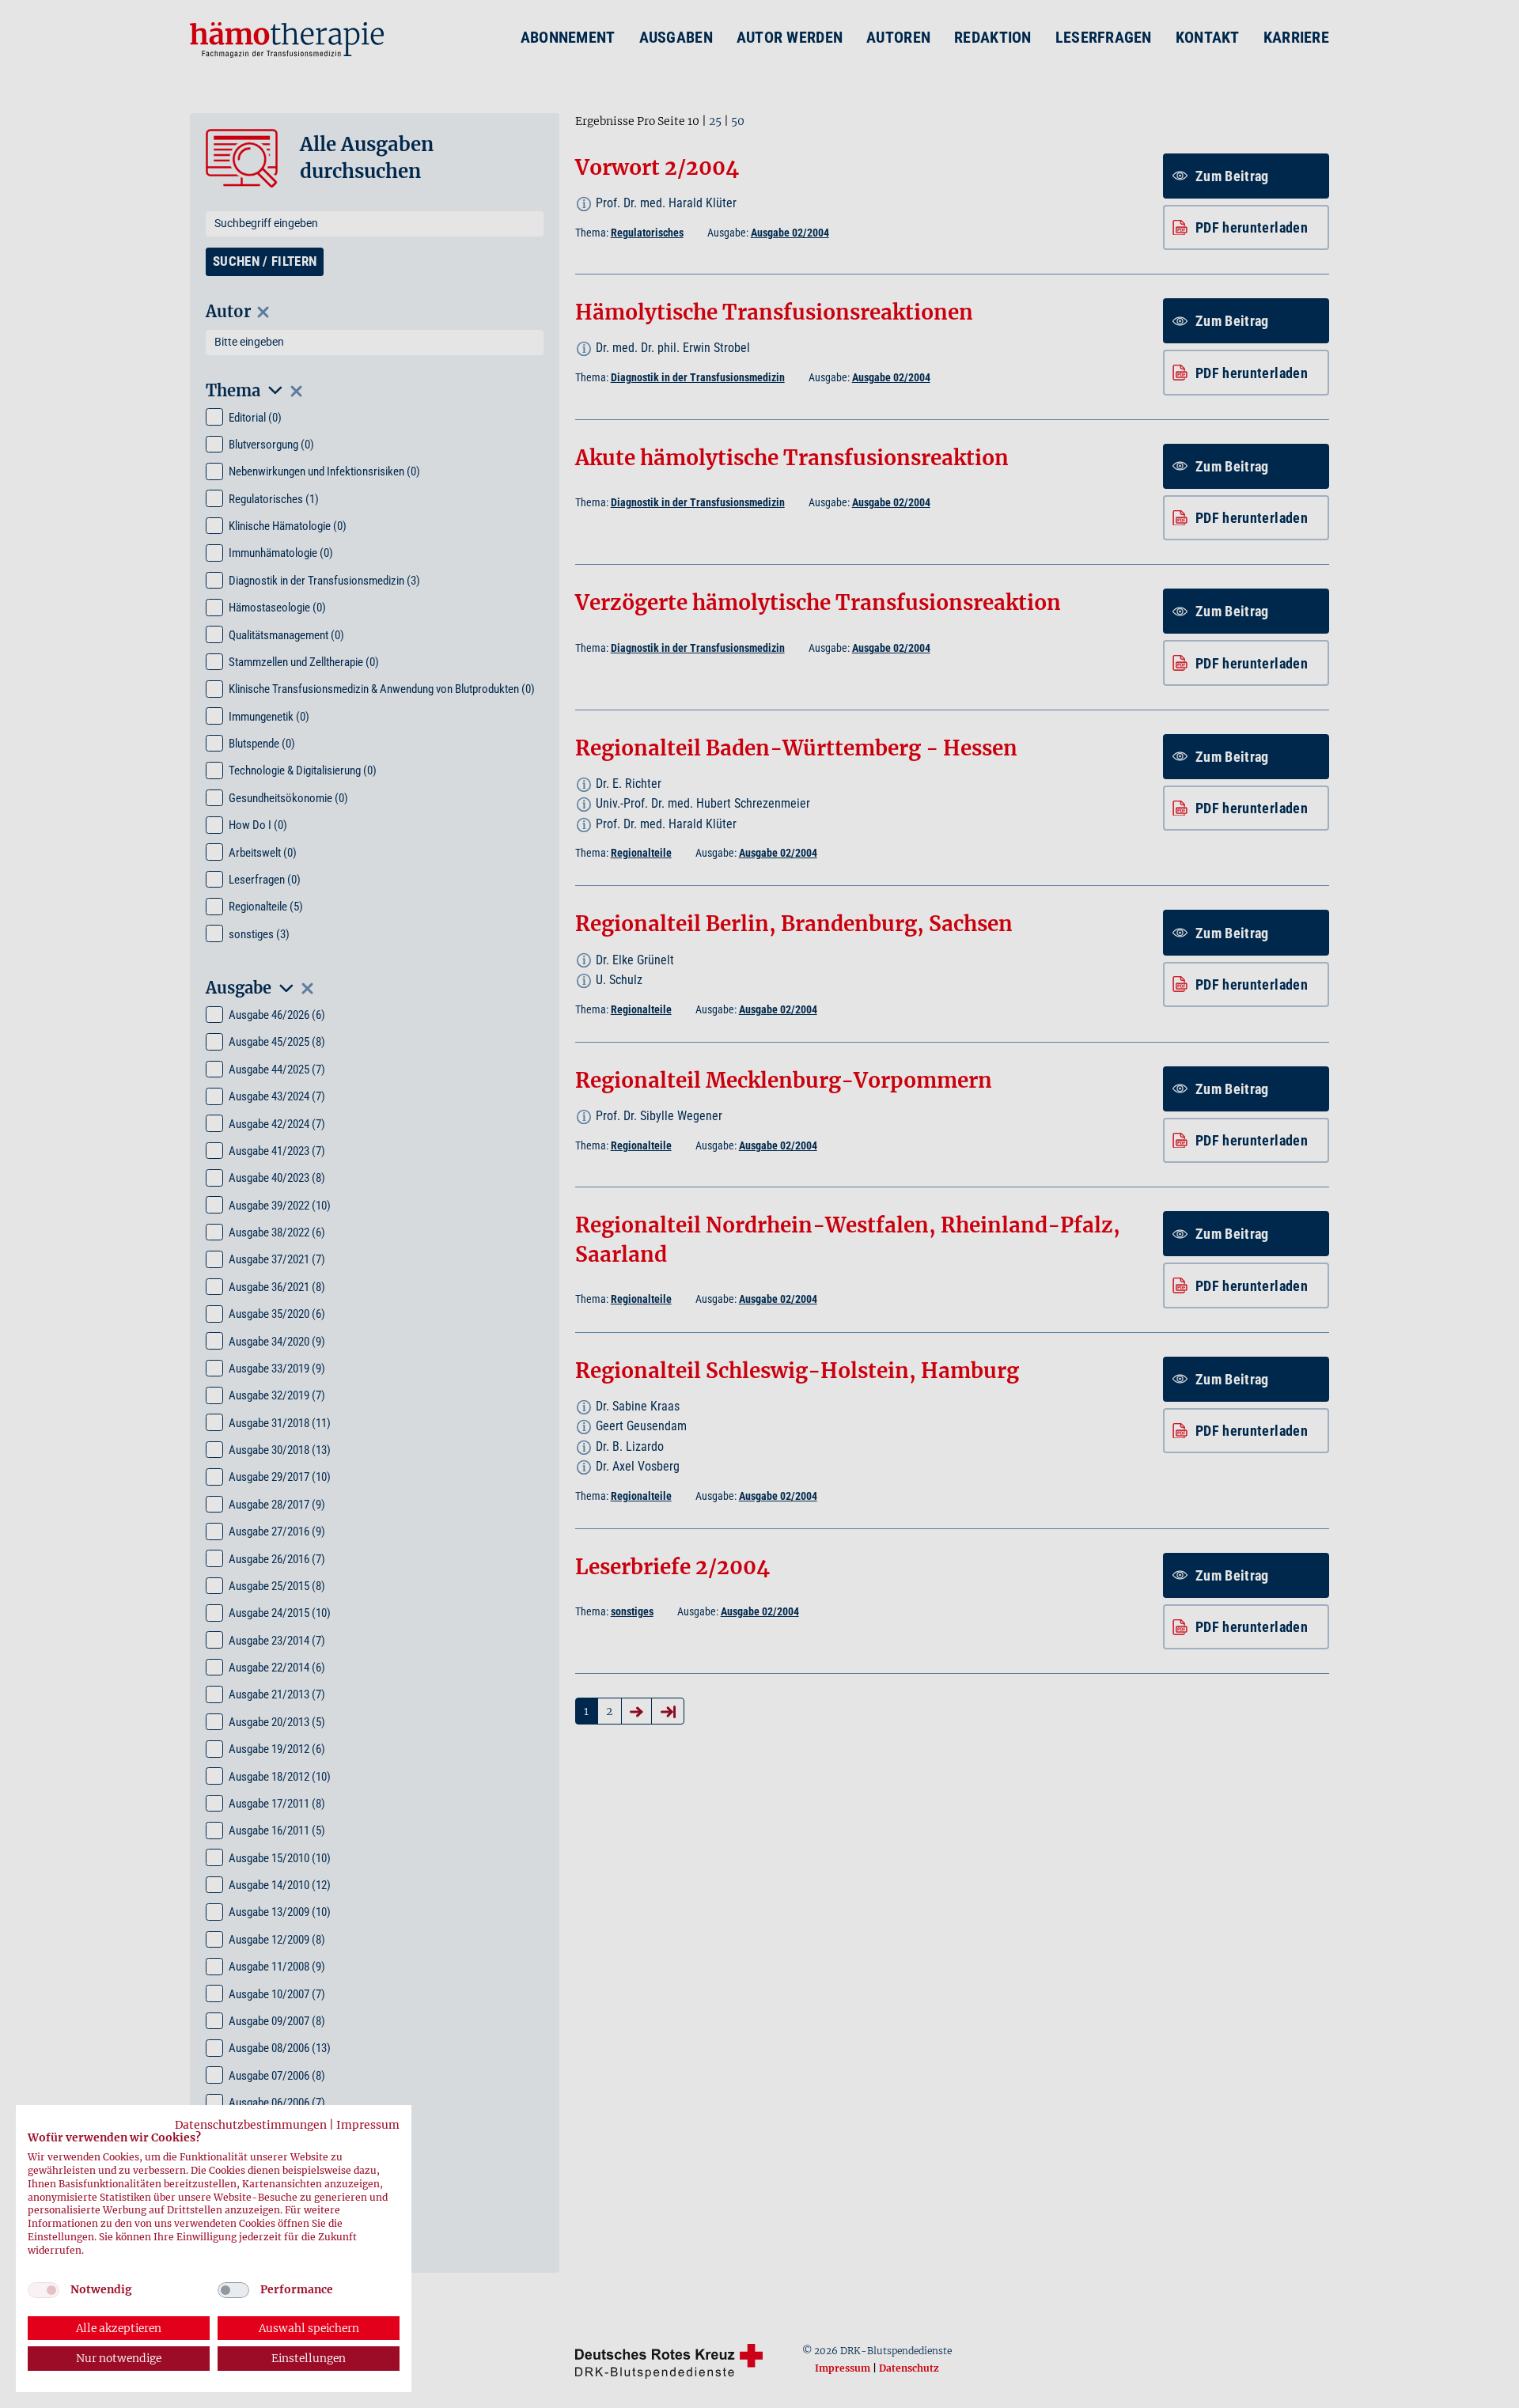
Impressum (368, 2125)
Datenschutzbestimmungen (251, 2125)
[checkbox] (44, 2290)
